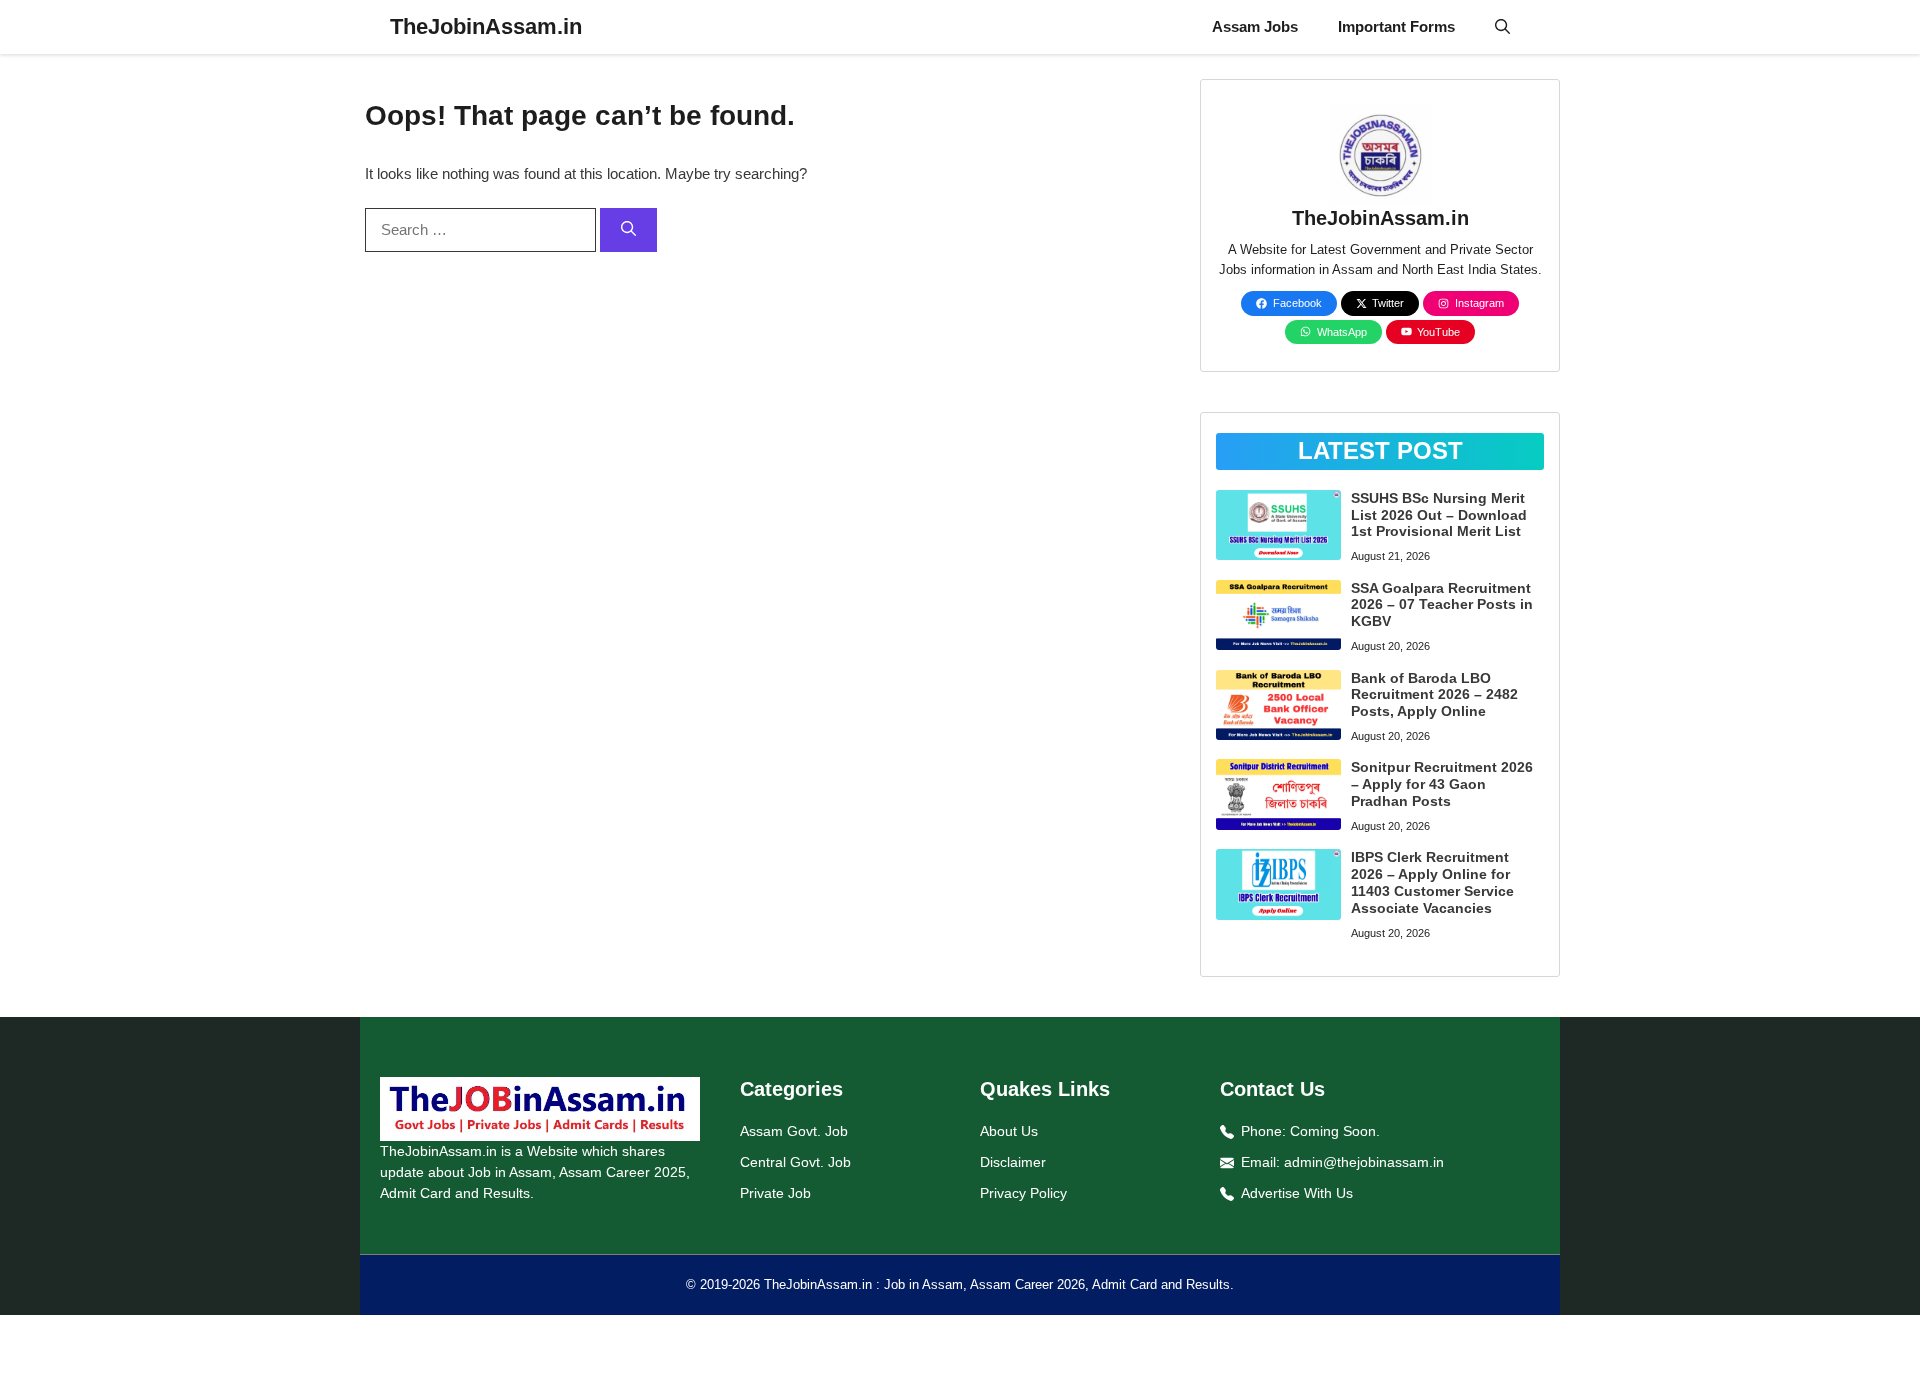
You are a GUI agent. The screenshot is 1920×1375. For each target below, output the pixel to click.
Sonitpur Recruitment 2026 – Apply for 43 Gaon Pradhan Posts (1442, 784)
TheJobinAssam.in (486, 26)
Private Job (775, 1193)
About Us (1009, 1131)
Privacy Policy (1023, 1193)
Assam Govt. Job (794, 1131)
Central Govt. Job (795, 1162)
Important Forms (1396, 26)
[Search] (628, 230)
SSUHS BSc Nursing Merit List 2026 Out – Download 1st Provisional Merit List (1439, 515)
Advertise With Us (1297, 1193)
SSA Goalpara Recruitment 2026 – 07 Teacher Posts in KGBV (1442, 605)
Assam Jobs (1255, 26)
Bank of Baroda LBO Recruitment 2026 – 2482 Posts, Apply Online (1434, 695)
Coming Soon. (1335, 1131)
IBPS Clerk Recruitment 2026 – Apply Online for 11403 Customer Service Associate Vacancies (1432, 882)
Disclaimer (1013, 1162)
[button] (1502, 27)
